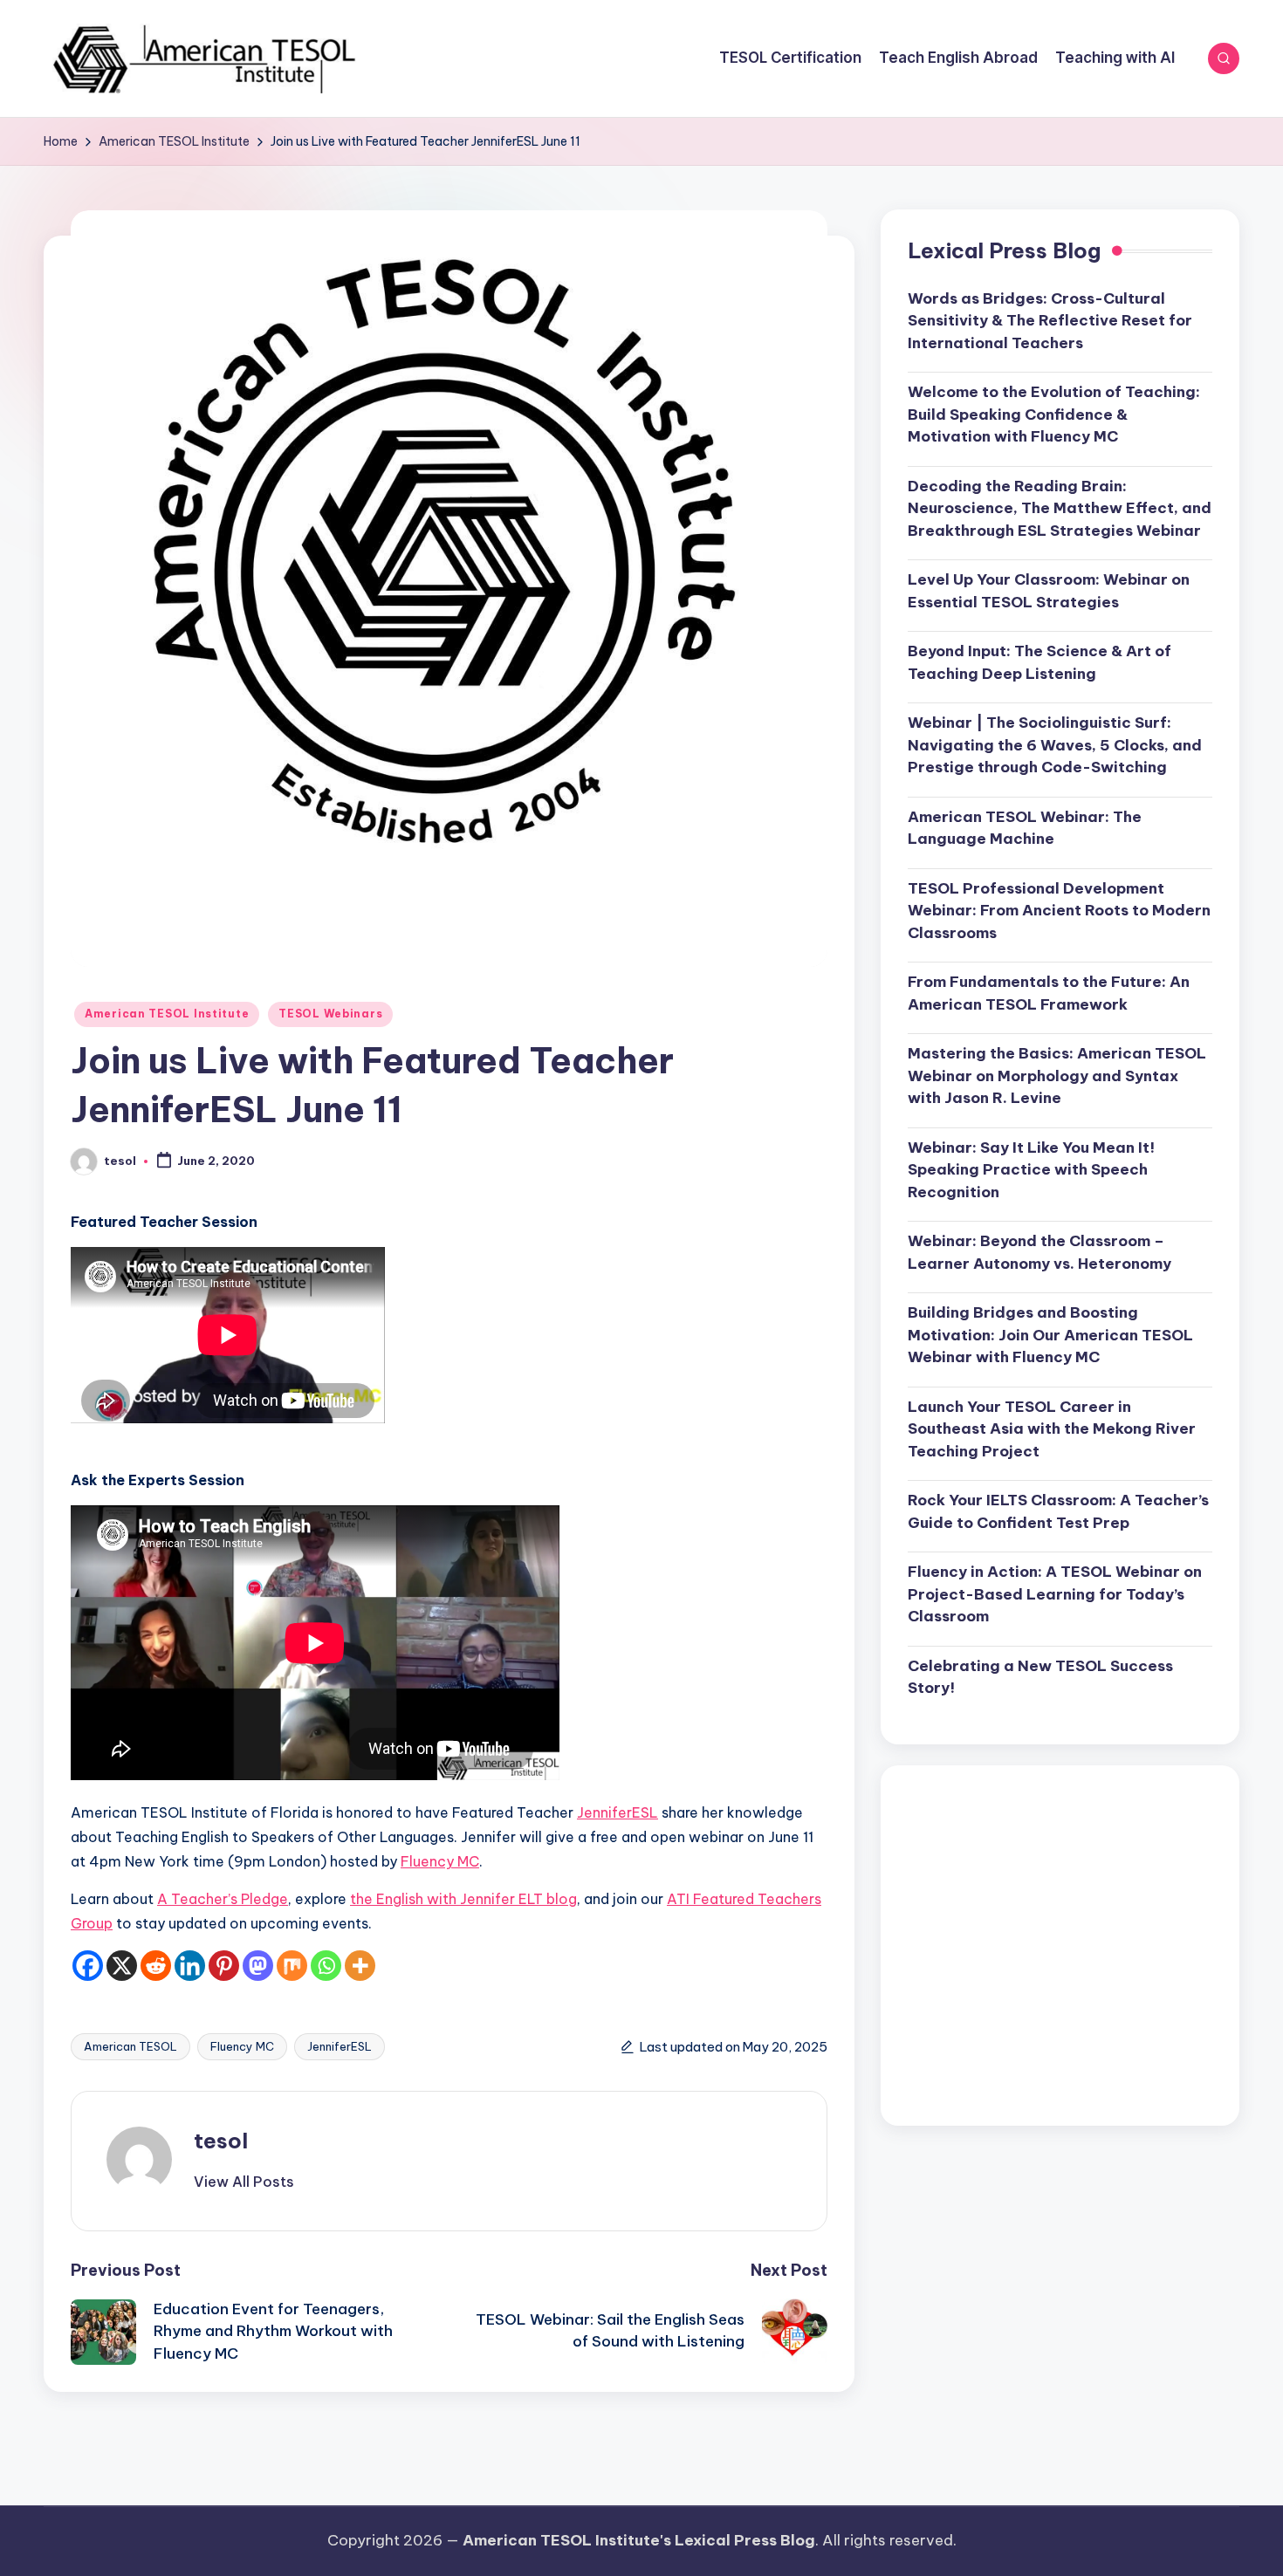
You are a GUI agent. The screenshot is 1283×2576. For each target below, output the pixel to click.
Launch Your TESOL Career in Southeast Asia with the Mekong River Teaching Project (1052, 1429)
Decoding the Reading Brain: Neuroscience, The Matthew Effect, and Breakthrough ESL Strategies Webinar (1060, 508)
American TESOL (130, 2046)
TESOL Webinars (330, 1014)
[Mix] (292, 1966)
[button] (244, 2182)
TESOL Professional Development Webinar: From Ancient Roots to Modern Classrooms (1059, 911)
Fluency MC (440, 1861)
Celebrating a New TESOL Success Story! (1040, 1677)
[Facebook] (88, 1966)
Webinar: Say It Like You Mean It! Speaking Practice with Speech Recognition (1031, 1170)
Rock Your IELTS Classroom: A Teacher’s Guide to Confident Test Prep (1058, 1512)
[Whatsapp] (326, 1966)
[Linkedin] (190, 1966)
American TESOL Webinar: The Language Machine (1025, 828)
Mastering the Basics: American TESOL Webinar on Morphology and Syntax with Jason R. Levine (1057, 1076)
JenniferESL (617, 1812)
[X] (122, 1966)
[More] (360, 1966)
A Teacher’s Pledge (223, 1899)
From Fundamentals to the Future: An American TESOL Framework (1049, 994)
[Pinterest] (224, 1966)
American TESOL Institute (167, 1014)
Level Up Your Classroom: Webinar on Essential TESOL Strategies (1049, 592)
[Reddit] (156, 1966)
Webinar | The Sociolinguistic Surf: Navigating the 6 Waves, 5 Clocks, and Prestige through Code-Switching (1055, 746)
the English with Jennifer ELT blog (463, 1899)
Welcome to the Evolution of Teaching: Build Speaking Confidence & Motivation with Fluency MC (1054, 415)
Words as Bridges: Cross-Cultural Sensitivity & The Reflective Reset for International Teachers (1050, 321)
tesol (221, 2141)
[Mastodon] (258, 1966)
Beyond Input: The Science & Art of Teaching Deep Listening (1039, 663)
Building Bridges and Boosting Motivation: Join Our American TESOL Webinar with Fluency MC (1050, 1336)
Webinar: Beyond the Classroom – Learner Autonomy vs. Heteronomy (1039, 1253)
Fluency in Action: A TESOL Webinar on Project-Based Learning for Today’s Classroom (1055, 1595)
